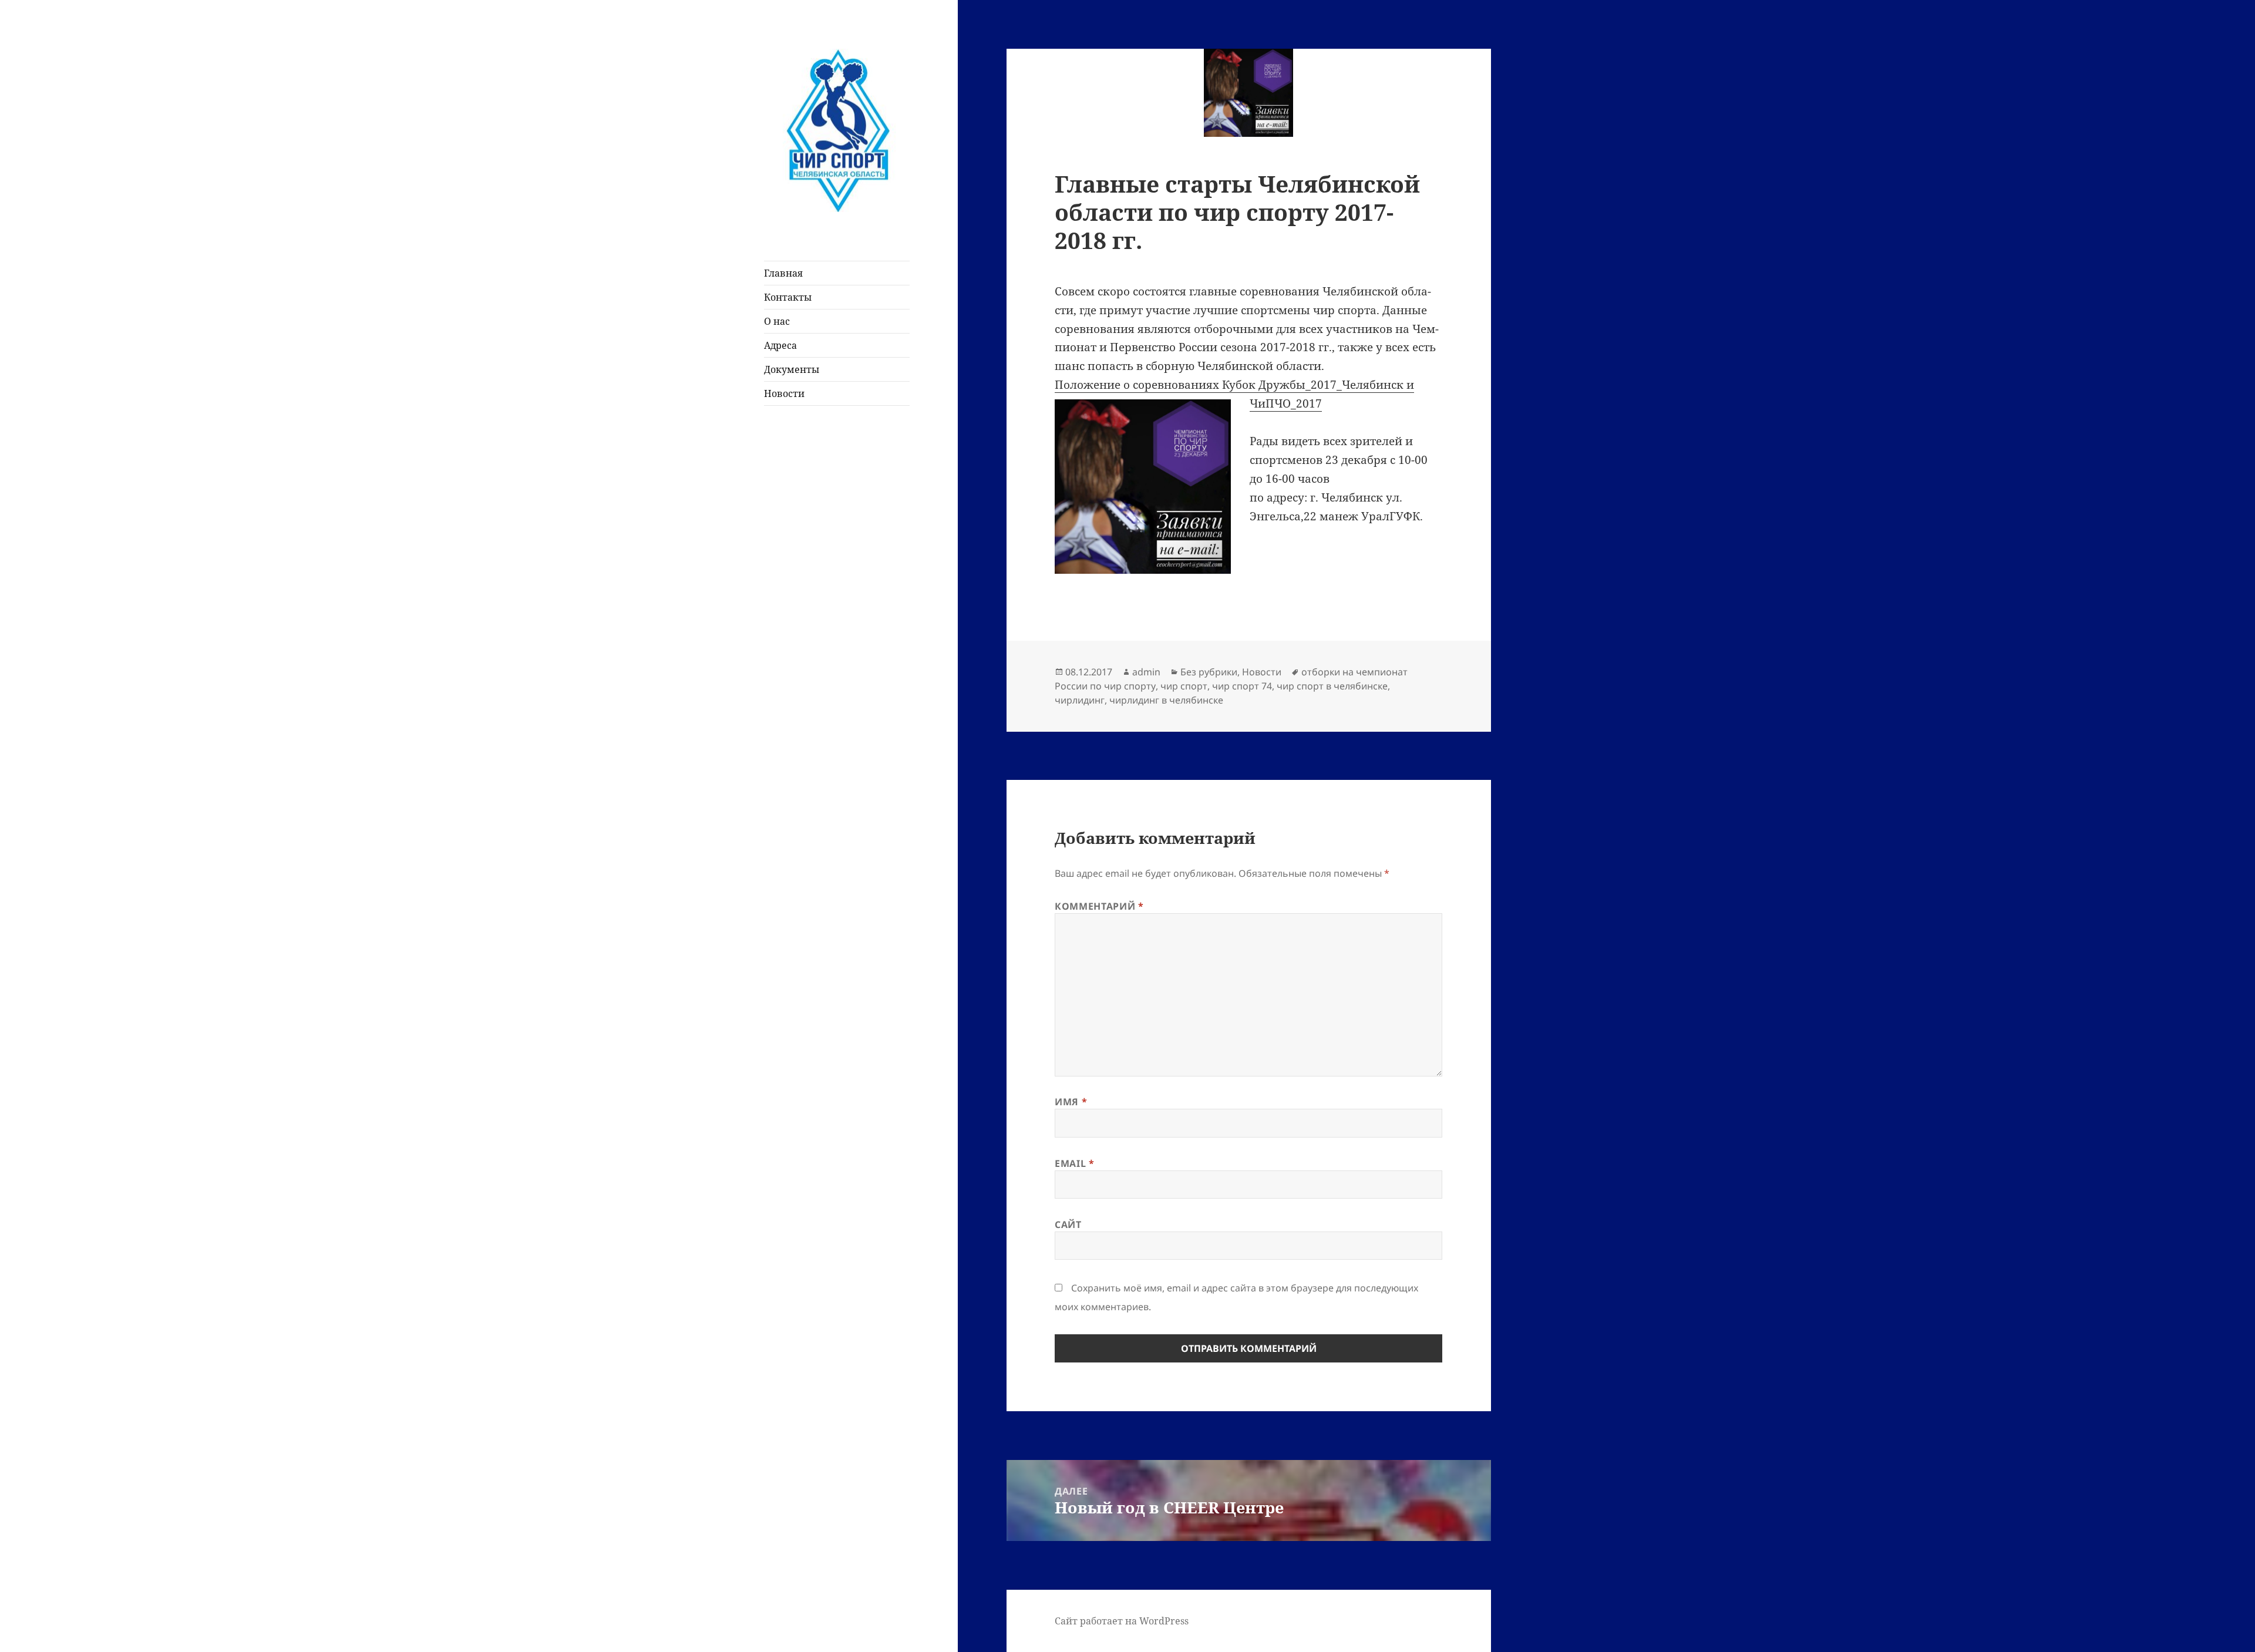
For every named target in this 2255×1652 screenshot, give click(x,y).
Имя (1071, 1102)
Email (1074, 1163)
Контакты (788, 297)
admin (1146, 672)
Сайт (1068, 1224)
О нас (777, 321)
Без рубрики (1209, 672)
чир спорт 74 (1242, 686)
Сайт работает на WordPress (1122, 1621)
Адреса (780, 345)
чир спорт (1184, 686)
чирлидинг (1080, 700)
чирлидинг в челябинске (1166, 700)
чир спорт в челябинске (1332, 686)
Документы (792, 369)
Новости (784, 393)
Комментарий (1099, 906)
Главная (783, 273)
